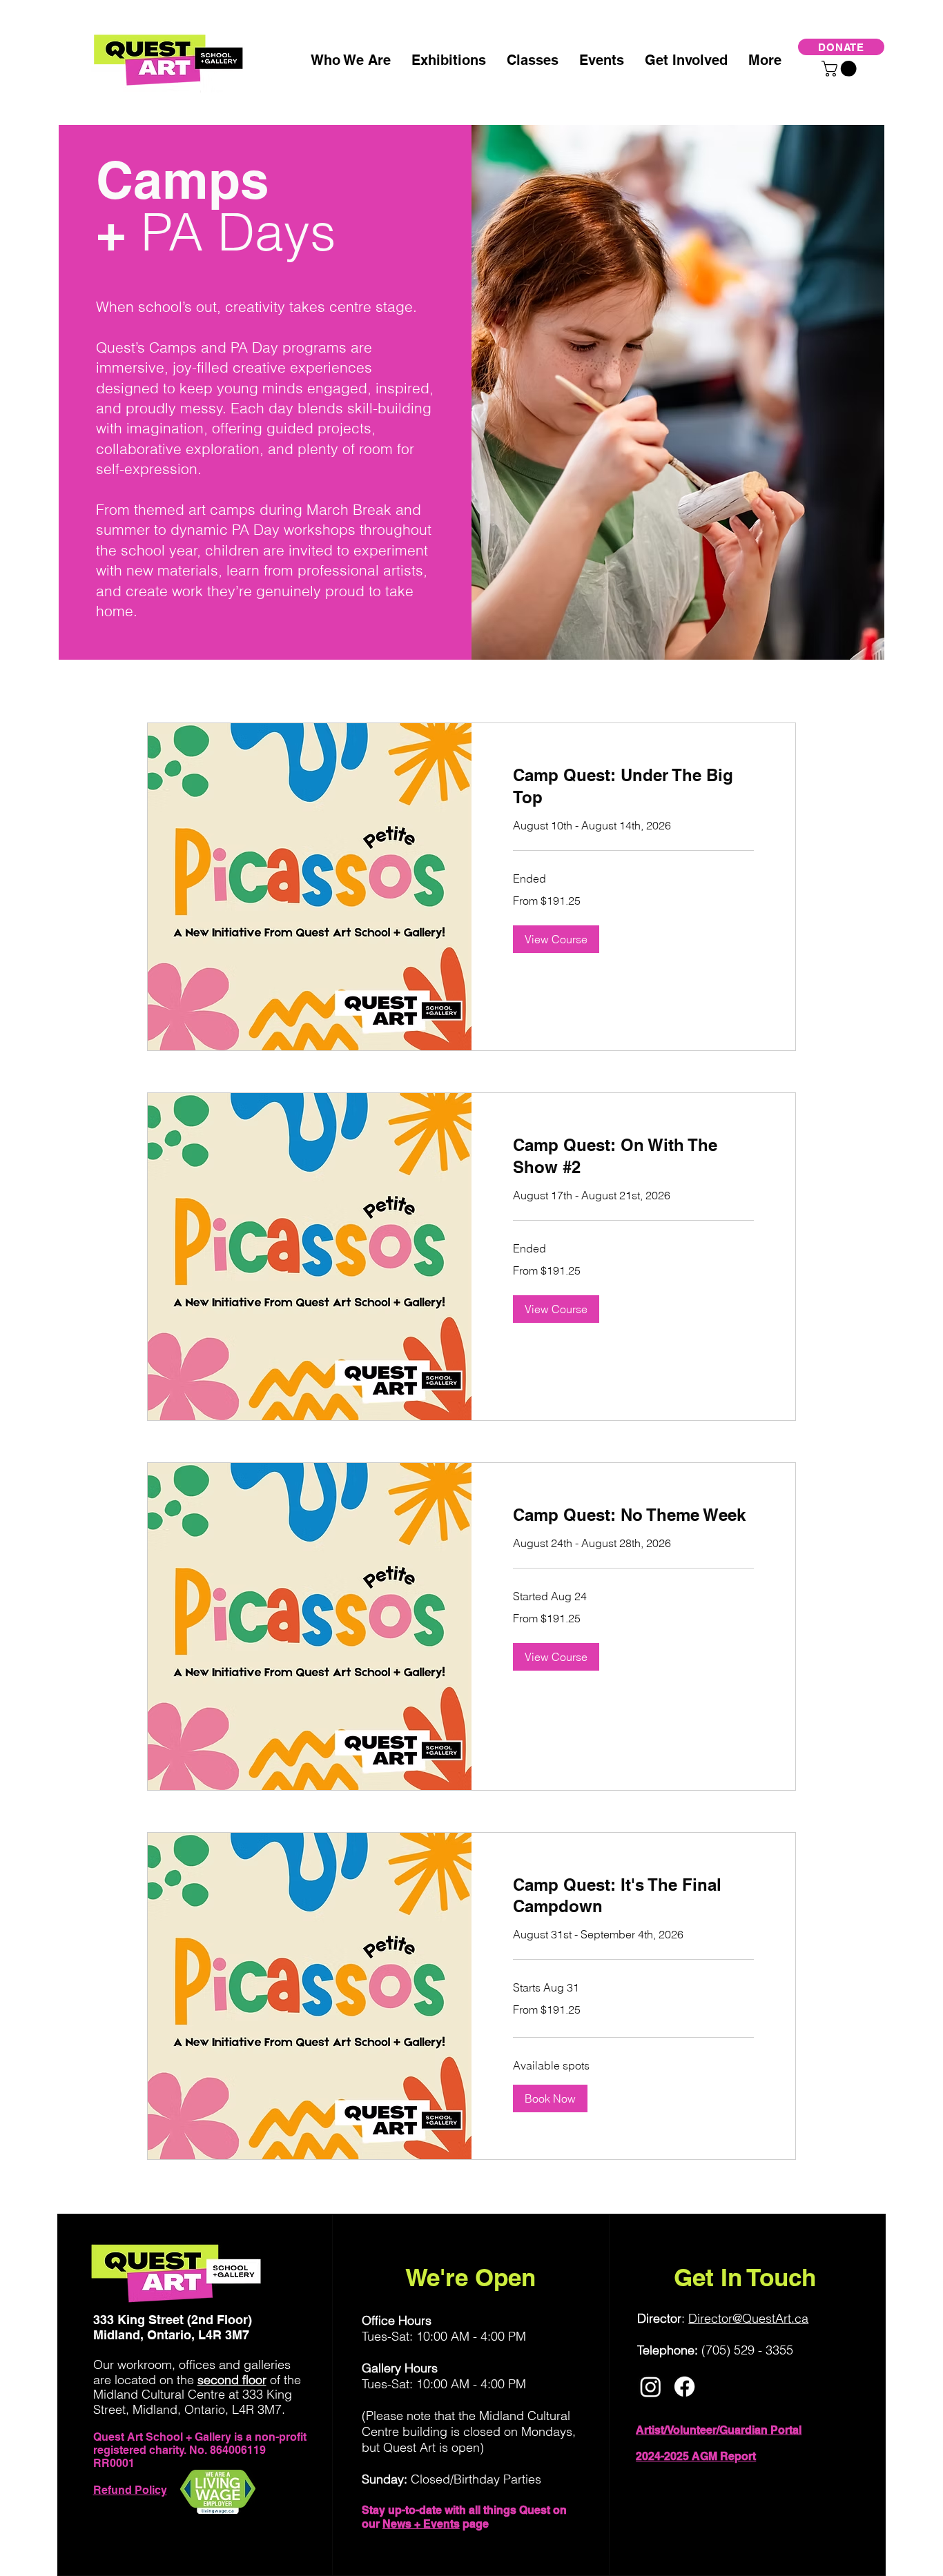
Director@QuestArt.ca (748, 2318)
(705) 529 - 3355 (747, 2350)
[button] (841, 69)
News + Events (421, 2524)
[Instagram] (651, 2387)
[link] (633, 787)
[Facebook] (684, 2387)
